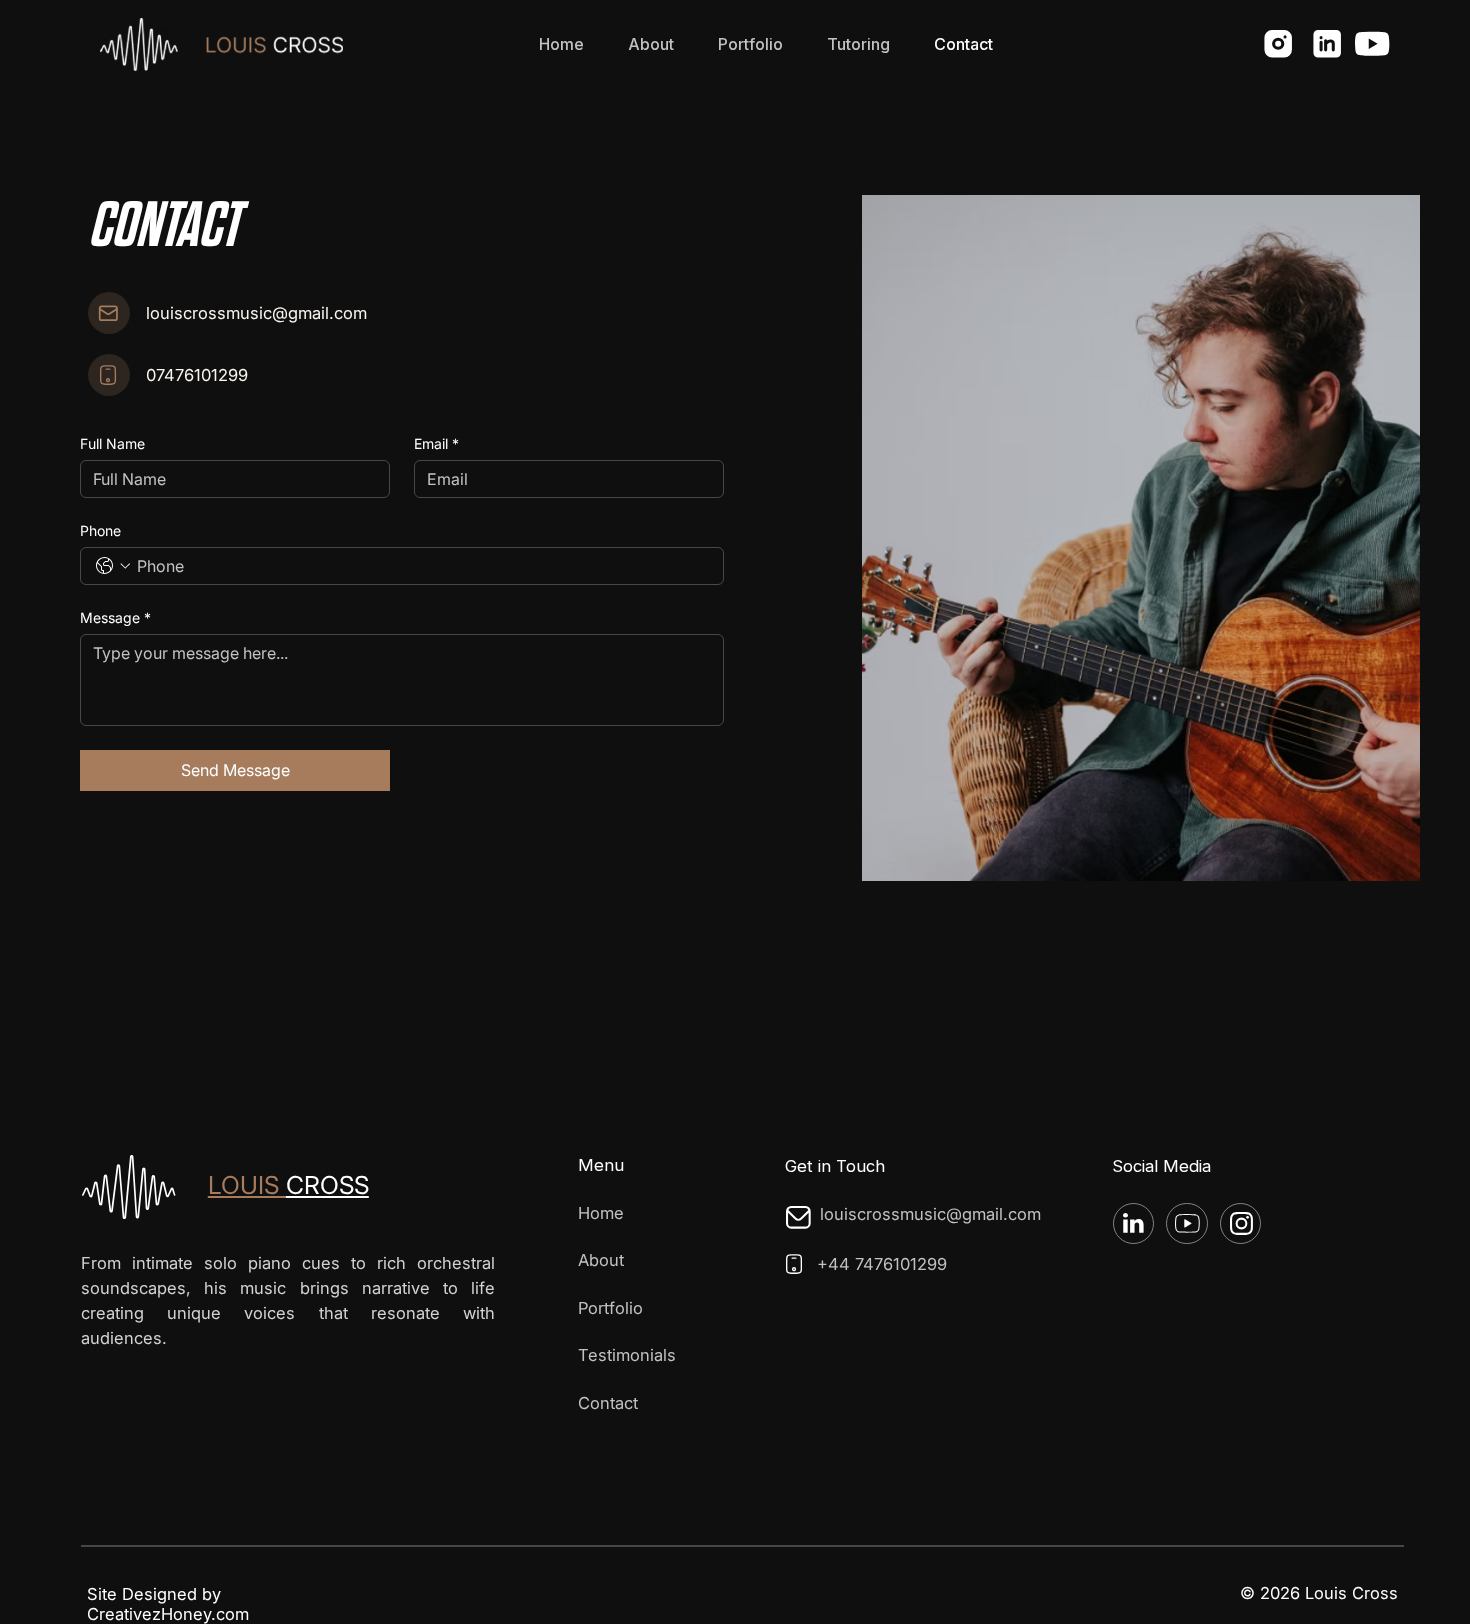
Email (436, 443)
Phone (100, 530)
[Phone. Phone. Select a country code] (113, 566)
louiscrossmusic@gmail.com (256, 313)
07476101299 (197, 375)
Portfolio (610, 1308)
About (601, 1260)
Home (601, 1213)
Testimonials (627, 1355)
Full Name (112, 443)
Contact (608, 1403)
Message (115, 617)
